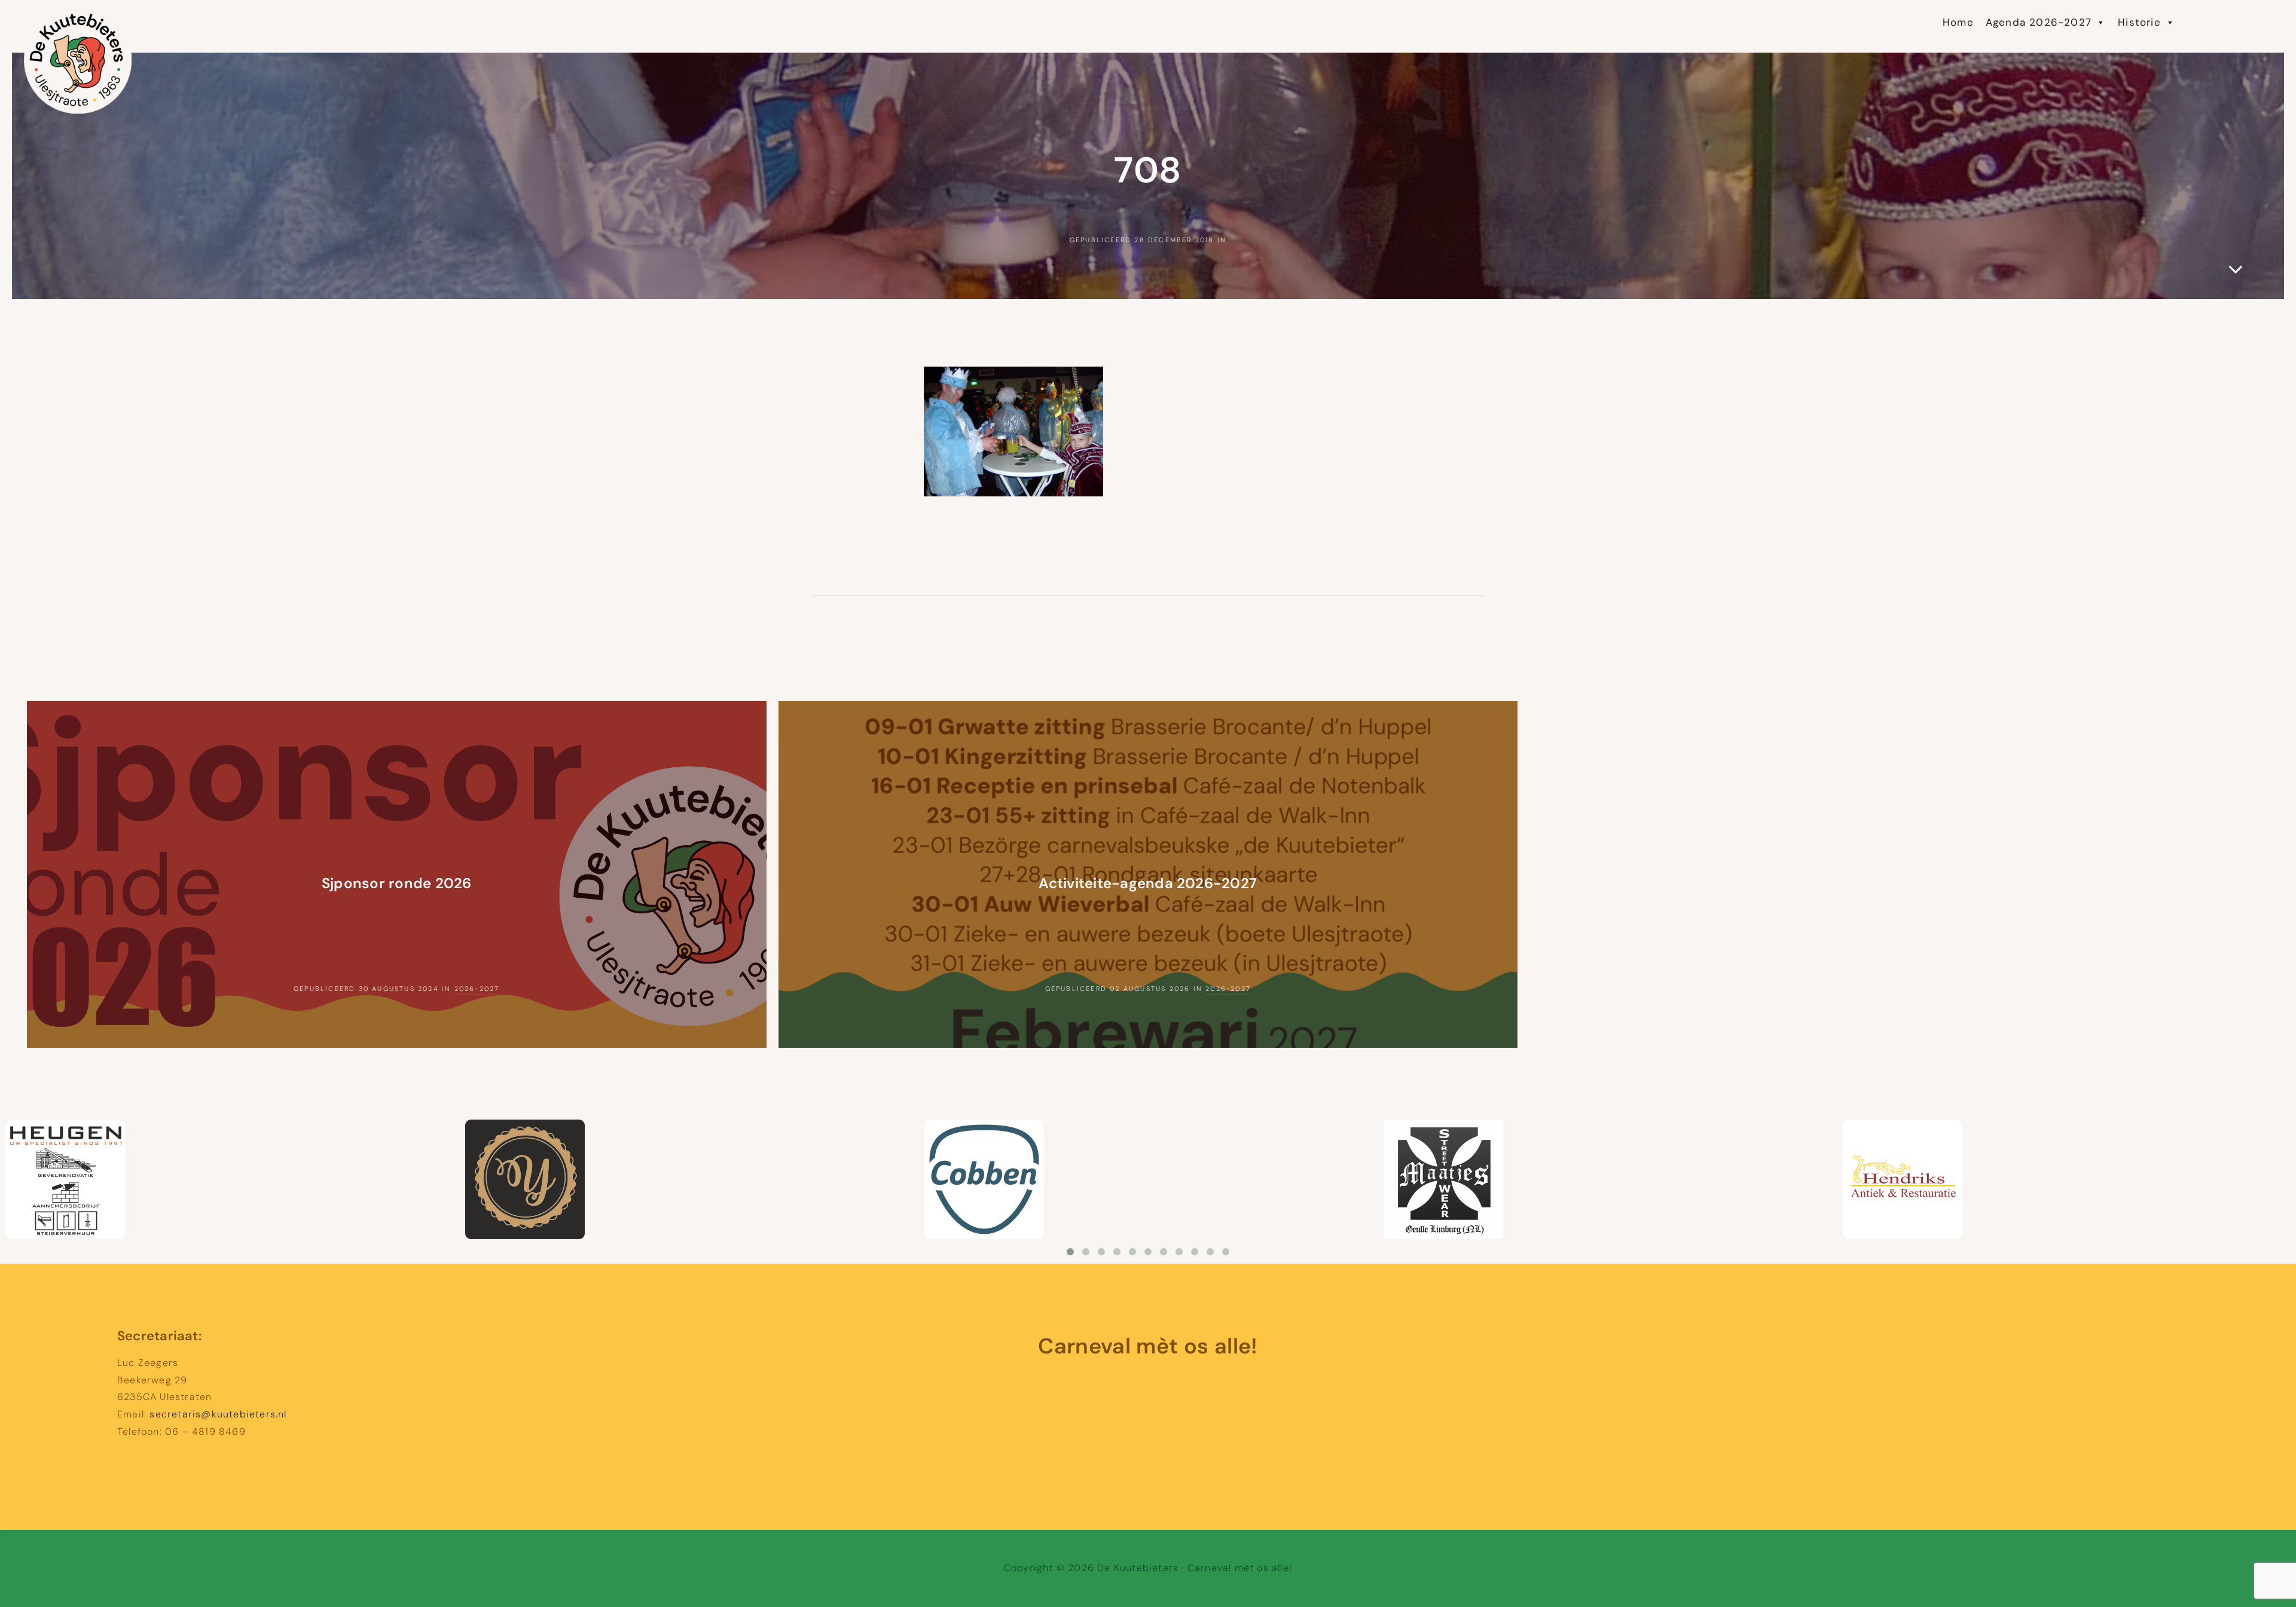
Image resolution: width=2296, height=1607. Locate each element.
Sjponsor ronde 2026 (397, 883)
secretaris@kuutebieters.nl (218, 1414)
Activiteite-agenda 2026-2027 (1148, 883)
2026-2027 (477, 989)
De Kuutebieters (153, 18)
